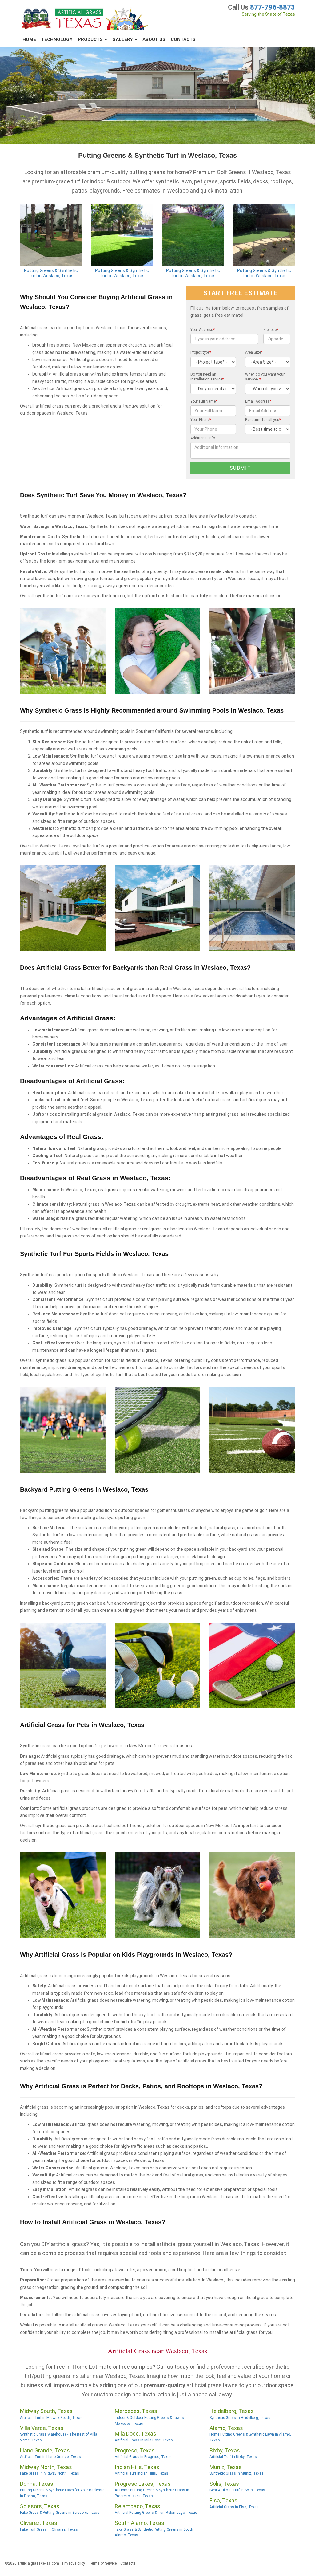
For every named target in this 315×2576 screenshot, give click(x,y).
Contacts (183, 39)
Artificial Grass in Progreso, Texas (143, 2457)
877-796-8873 (273, 7)
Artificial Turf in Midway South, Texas (51, 2418)
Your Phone (201, 420)
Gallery (123, 39)
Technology (57, 39)
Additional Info (203, 438)
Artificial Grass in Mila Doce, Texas (144, 2440)
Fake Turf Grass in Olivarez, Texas (49, 2529)
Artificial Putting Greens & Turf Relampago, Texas (156, 2513)
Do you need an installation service (207, 377)
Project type (201, 352)
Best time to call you (263, 420)
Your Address (203, 330)
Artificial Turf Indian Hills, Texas (142, 2473)
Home (29, 39)
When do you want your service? (265, 377)
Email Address (258, 401)
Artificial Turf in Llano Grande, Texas (50, 2457)
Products (91, 39)
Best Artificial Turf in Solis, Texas (237, 2490)
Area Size (254, 352)
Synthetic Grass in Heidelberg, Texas (240, 2418)
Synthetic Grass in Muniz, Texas (237, 2473)
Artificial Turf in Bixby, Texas (233, 2457)
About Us (154, 39)
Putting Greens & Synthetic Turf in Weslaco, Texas (51, 273)
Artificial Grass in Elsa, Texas (234, 2507)
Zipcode (271, 330)
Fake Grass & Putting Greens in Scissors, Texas (60, 2513)
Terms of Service (103, 2563)
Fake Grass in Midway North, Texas (50, 2473)
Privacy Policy (74, 2563)
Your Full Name (204, 401)
